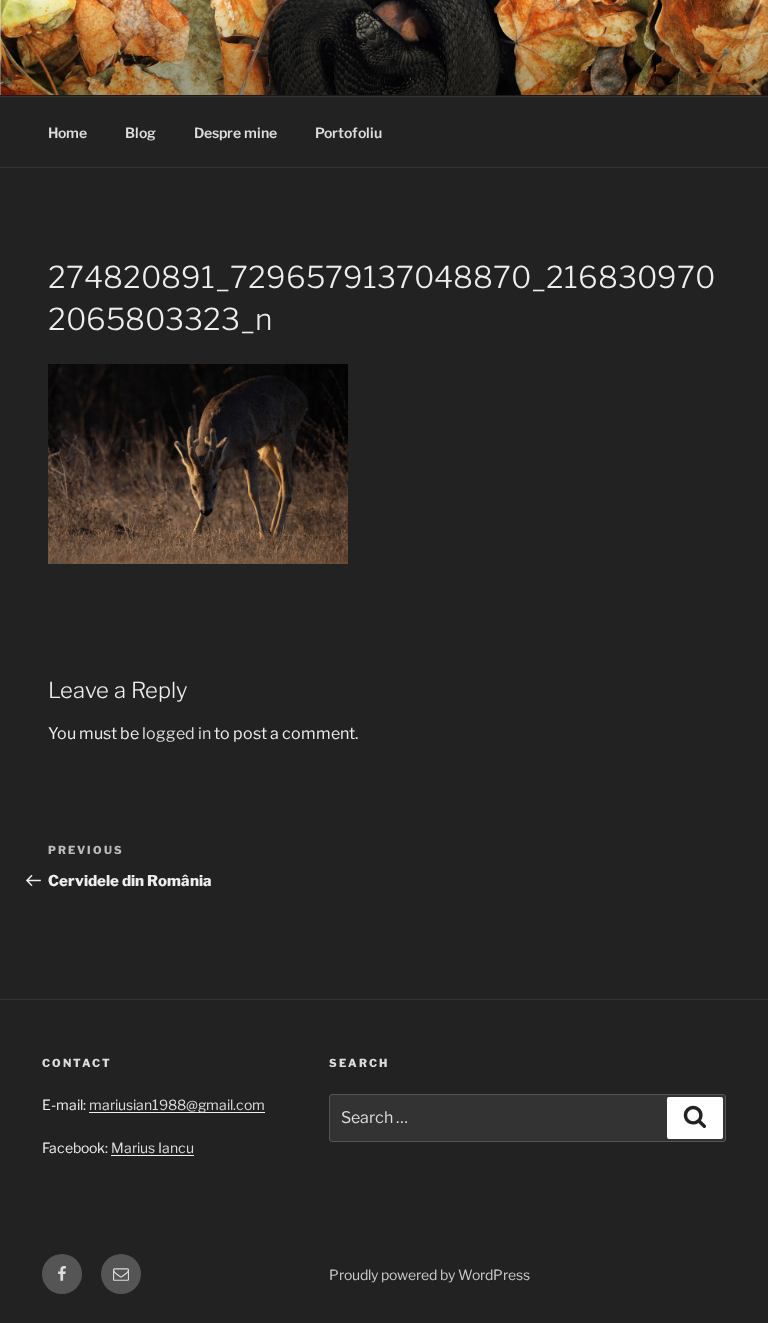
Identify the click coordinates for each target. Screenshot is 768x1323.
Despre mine (235, 132)
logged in (176, 733)
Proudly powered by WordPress (429, 1274)
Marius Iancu (152, 1147)
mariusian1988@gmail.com (177, 1104)
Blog (140, 132)
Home (67, 132)
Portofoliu (348, 132)
